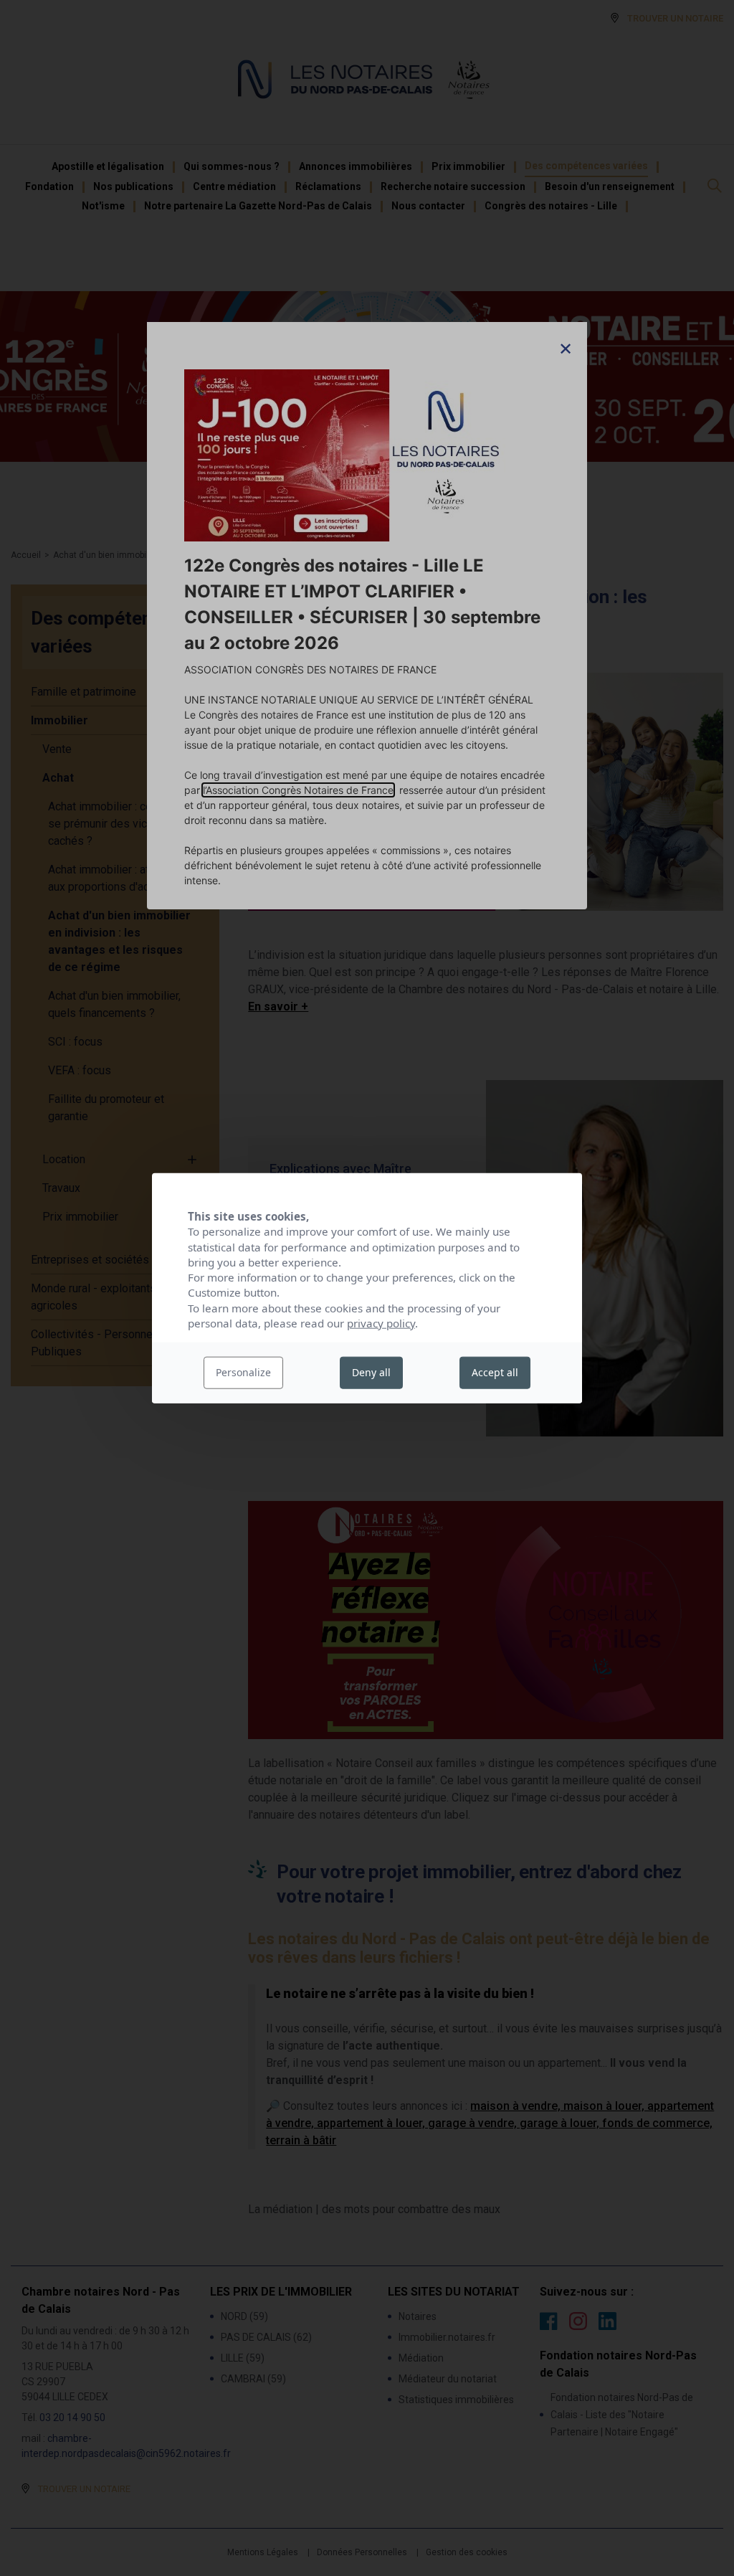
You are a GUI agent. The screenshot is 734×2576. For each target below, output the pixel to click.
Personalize (243, 1372)
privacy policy (381, 1323)
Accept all (495, 1372)
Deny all (371, 1372)
